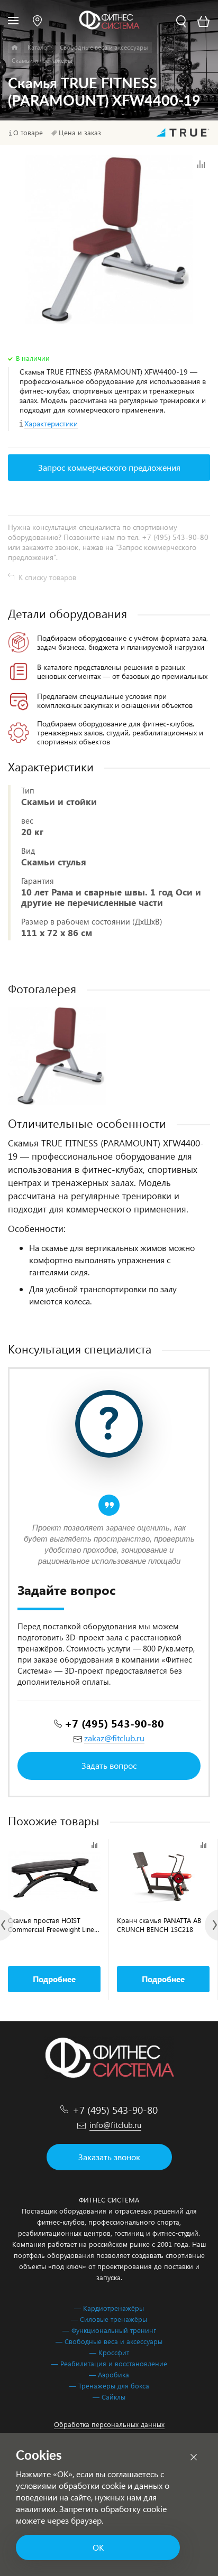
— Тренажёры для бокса (109, 2386)
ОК (98, 2547)
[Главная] (15, 48)
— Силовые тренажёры (109, 2319)
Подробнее (54, 1979)
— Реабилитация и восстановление (109, 2363)
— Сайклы (109, 2397)
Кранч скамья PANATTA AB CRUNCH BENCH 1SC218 (159, 1925)
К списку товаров (47, 577)
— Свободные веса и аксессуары (109, 2341)
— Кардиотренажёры (109, 2308)
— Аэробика (109, 2374)
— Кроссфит (109, 2352)
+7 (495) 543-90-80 (114, 1723)
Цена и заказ (80, 133)
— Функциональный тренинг (109, 2330)
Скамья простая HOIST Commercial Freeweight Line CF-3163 (51, 1925)
